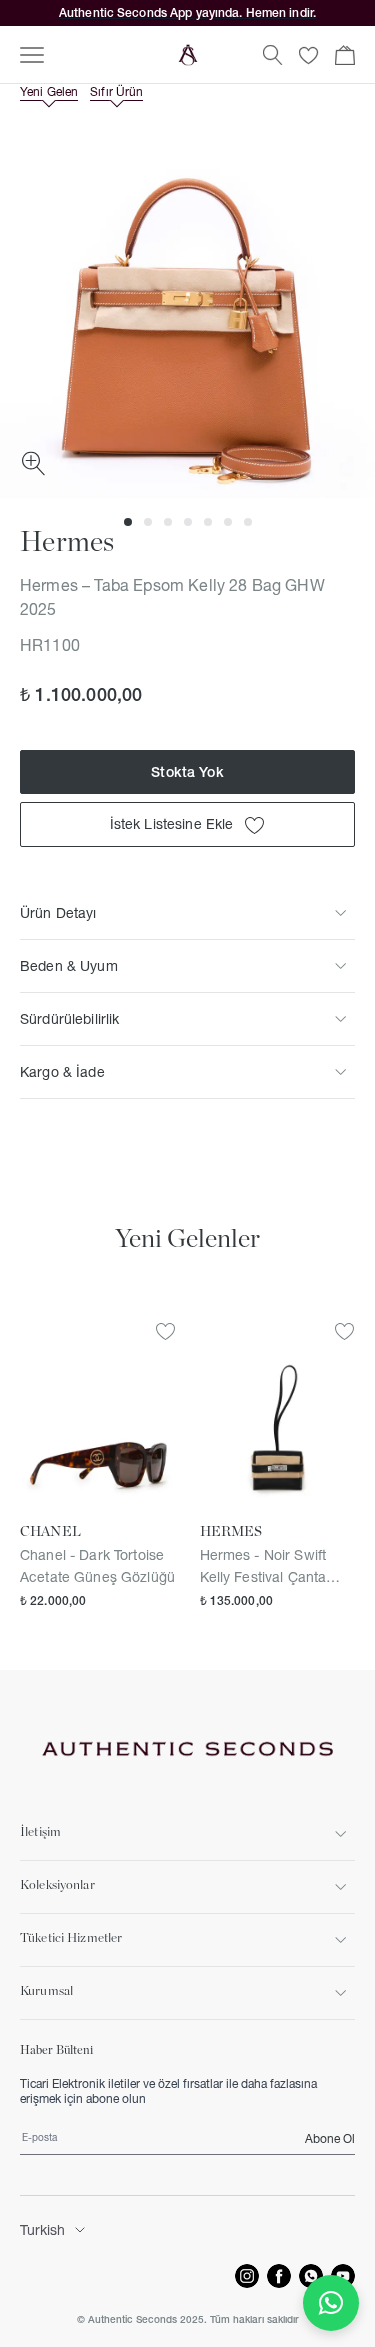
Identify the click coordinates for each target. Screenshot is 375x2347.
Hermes (67, 543)
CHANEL (50, 1532)
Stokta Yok (187, 772)
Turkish (42, 2230)
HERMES (231, 1532)
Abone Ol (330, 2138)
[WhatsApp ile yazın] (331, 2303)
